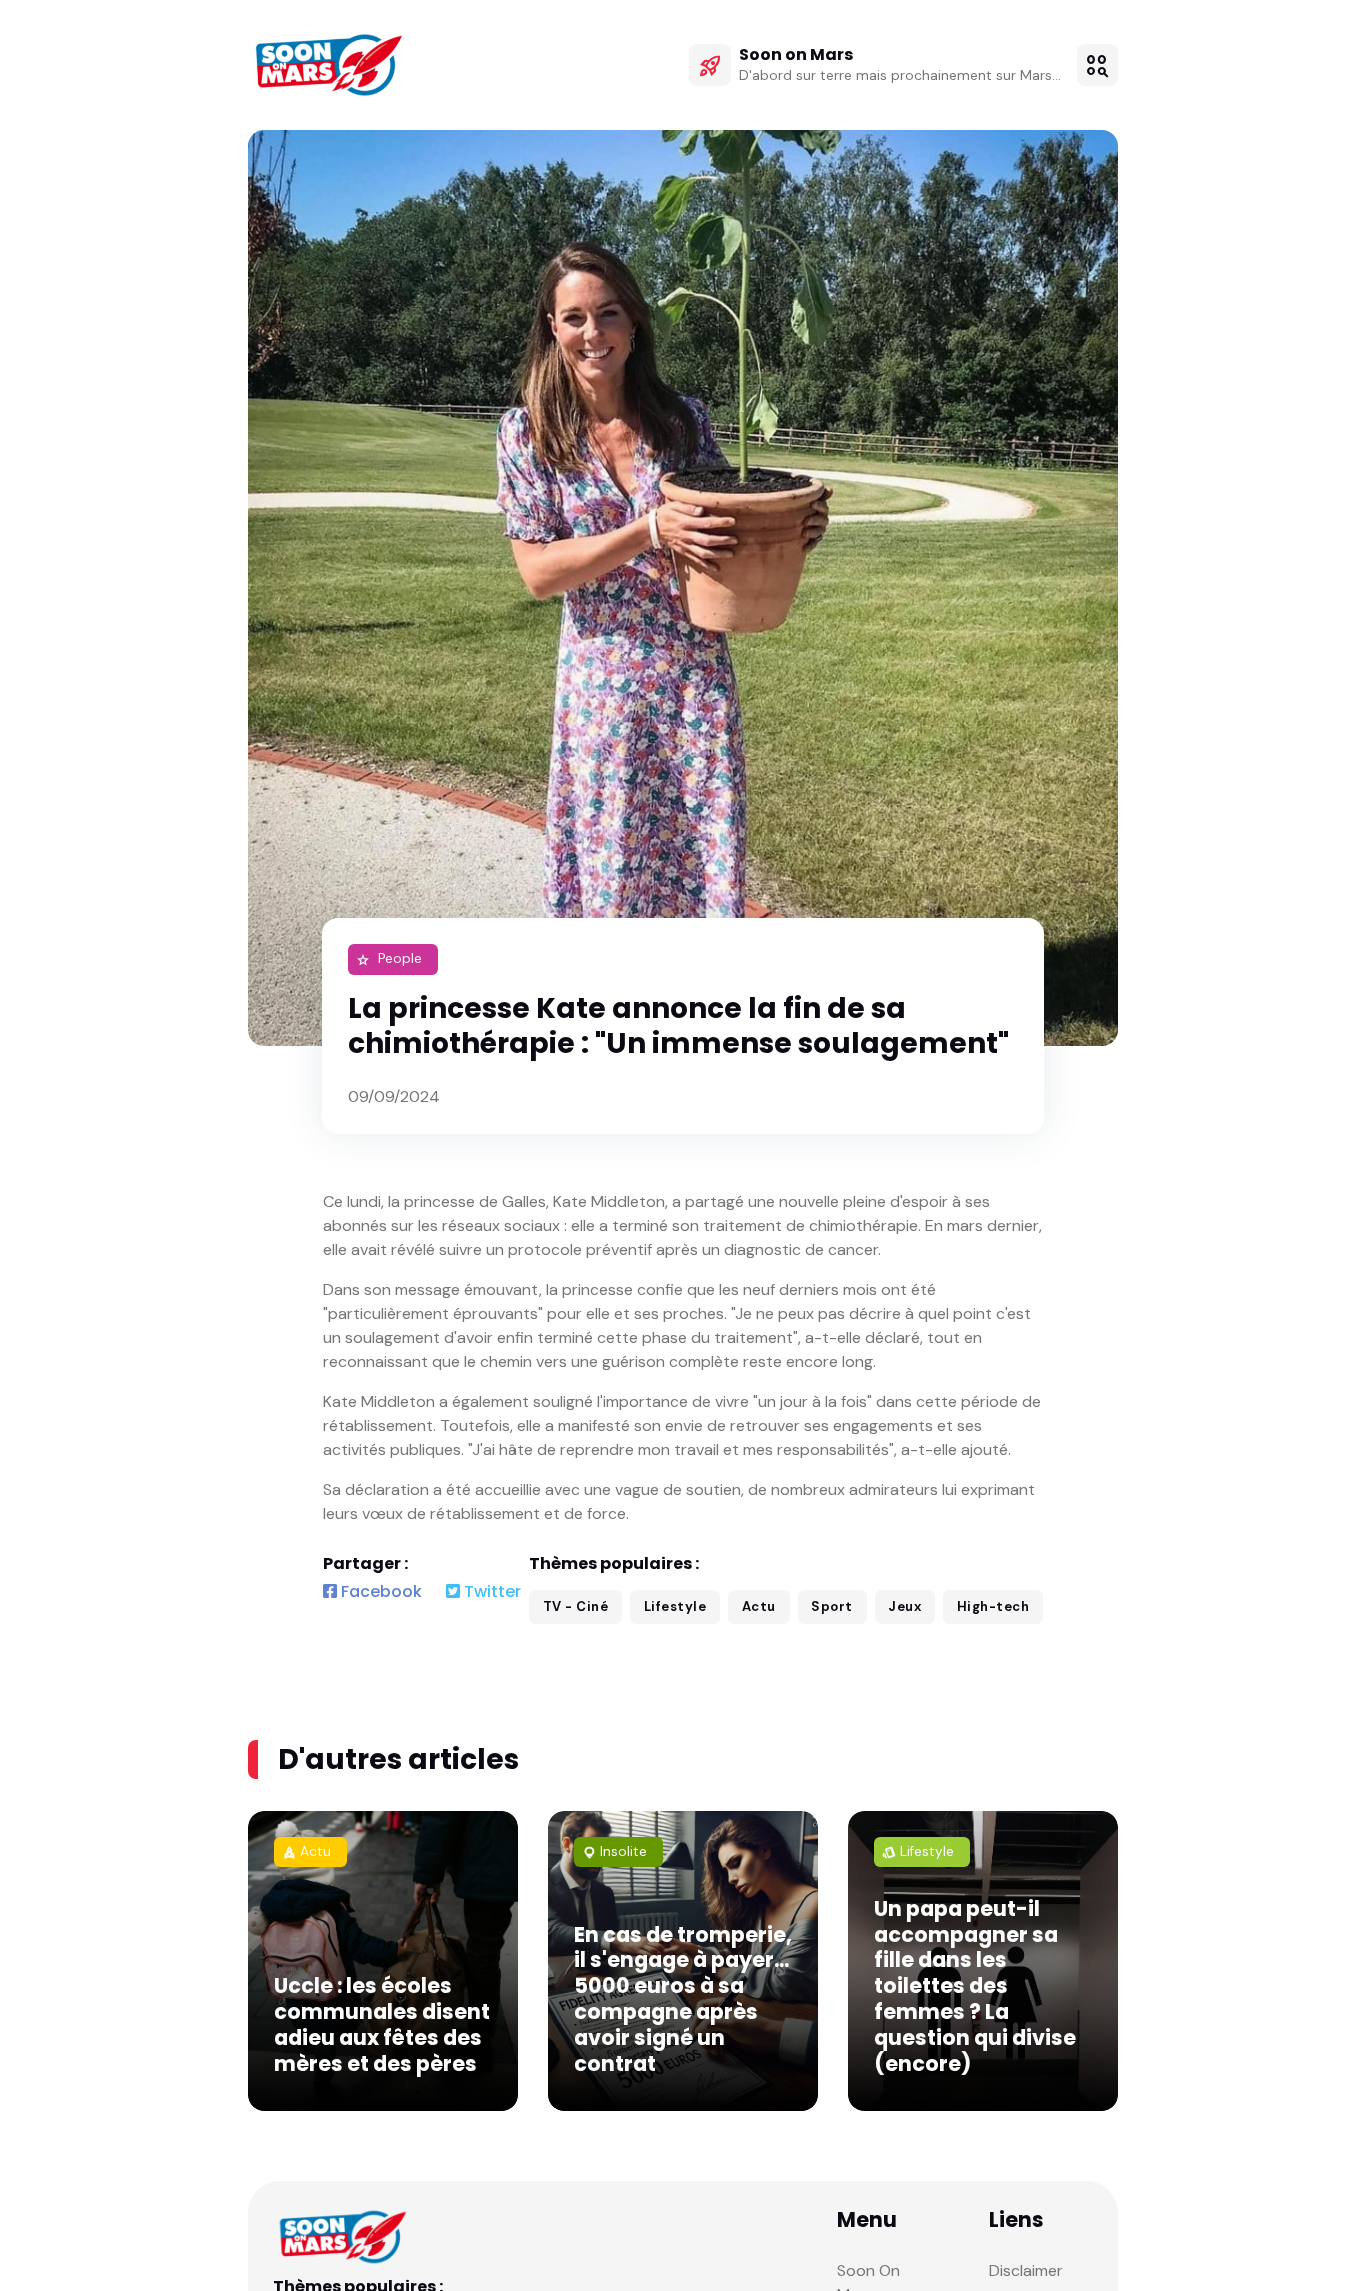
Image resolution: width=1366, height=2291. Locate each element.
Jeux (904, 1606)
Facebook (379, 1591)
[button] (1098, 65)
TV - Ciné (576, 1606)
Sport (832, 1606)
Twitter (490, 1591)
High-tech (993, 1606)
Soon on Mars (796, 54)
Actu (759, 1606)
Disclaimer (1026, 2270)
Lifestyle (675, 1606)
